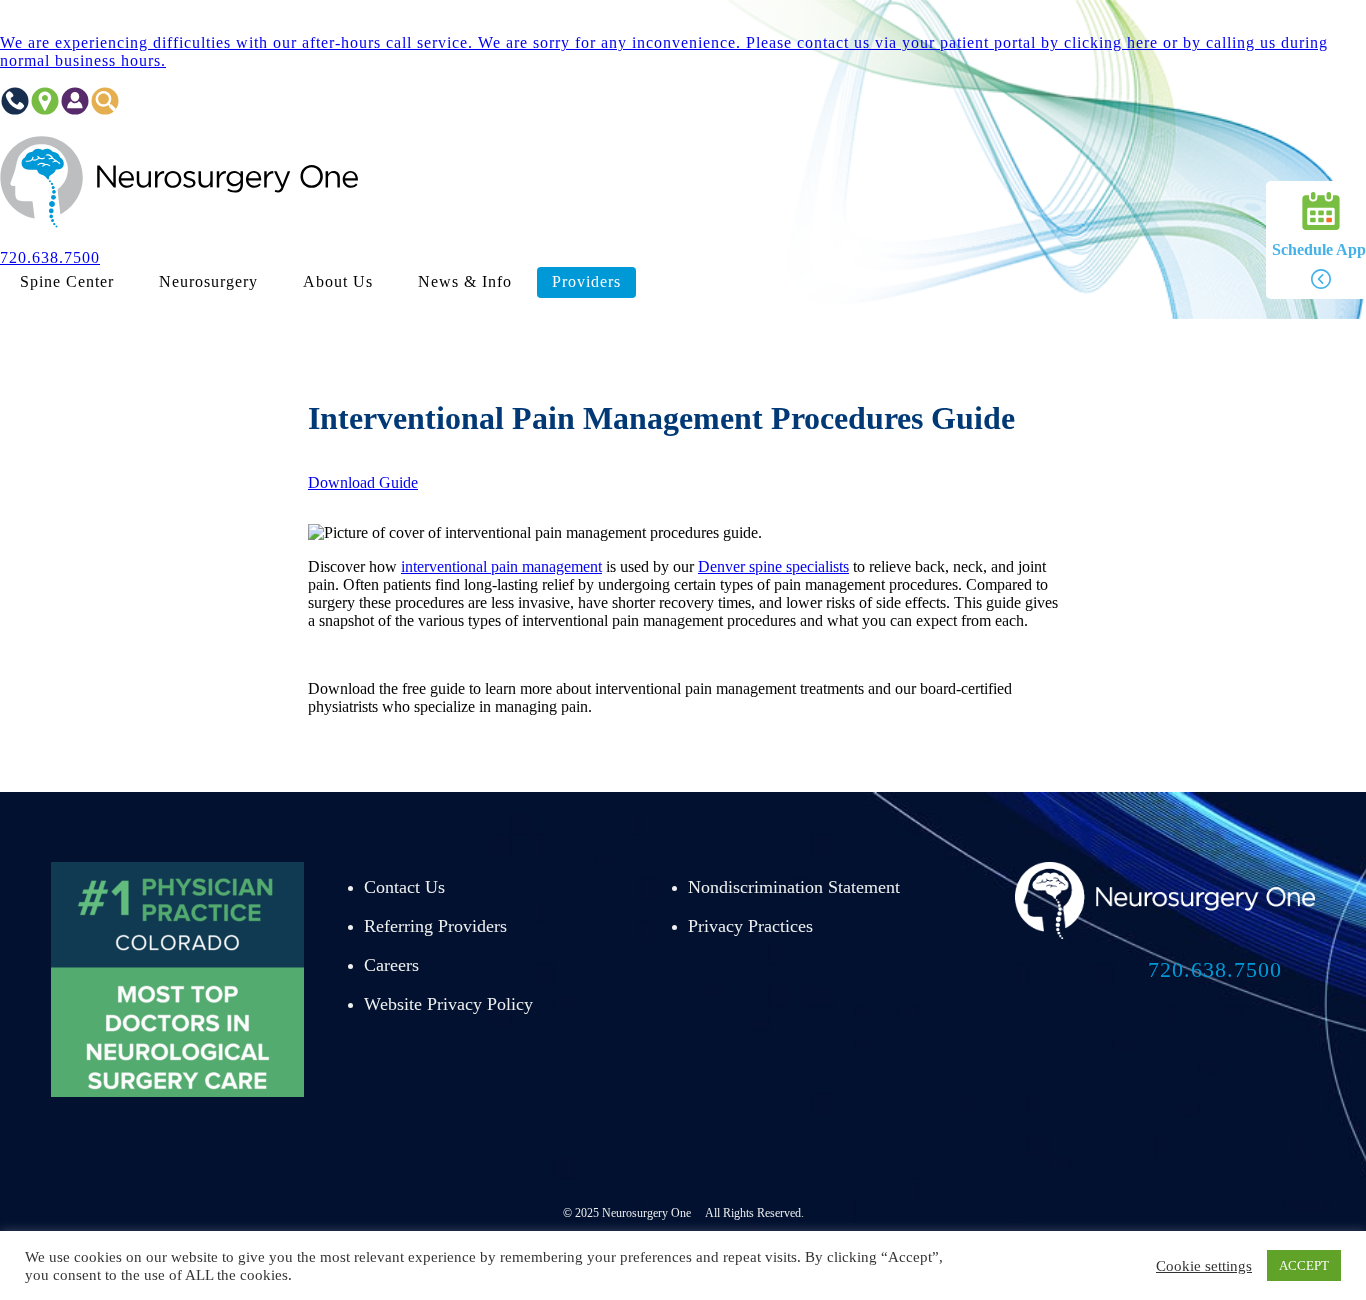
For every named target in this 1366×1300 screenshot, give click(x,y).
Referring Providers (435, 926)
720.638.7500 (1215, 969)
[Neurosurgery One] (180, 223)
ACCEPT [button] (1304, 1265)
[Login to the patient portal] (75, 110)
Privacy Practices (750, 926)
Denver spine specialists (773, 566)
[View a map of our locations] (45, 110)
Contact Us (404, 887)
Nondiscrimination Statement (794, 887)
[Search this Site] (105, 110)
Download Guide (363, 482)
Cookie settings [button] (1204, 1266)
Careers (391, 965)
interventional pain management (501, 566)
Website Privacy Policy (448, 1004)
